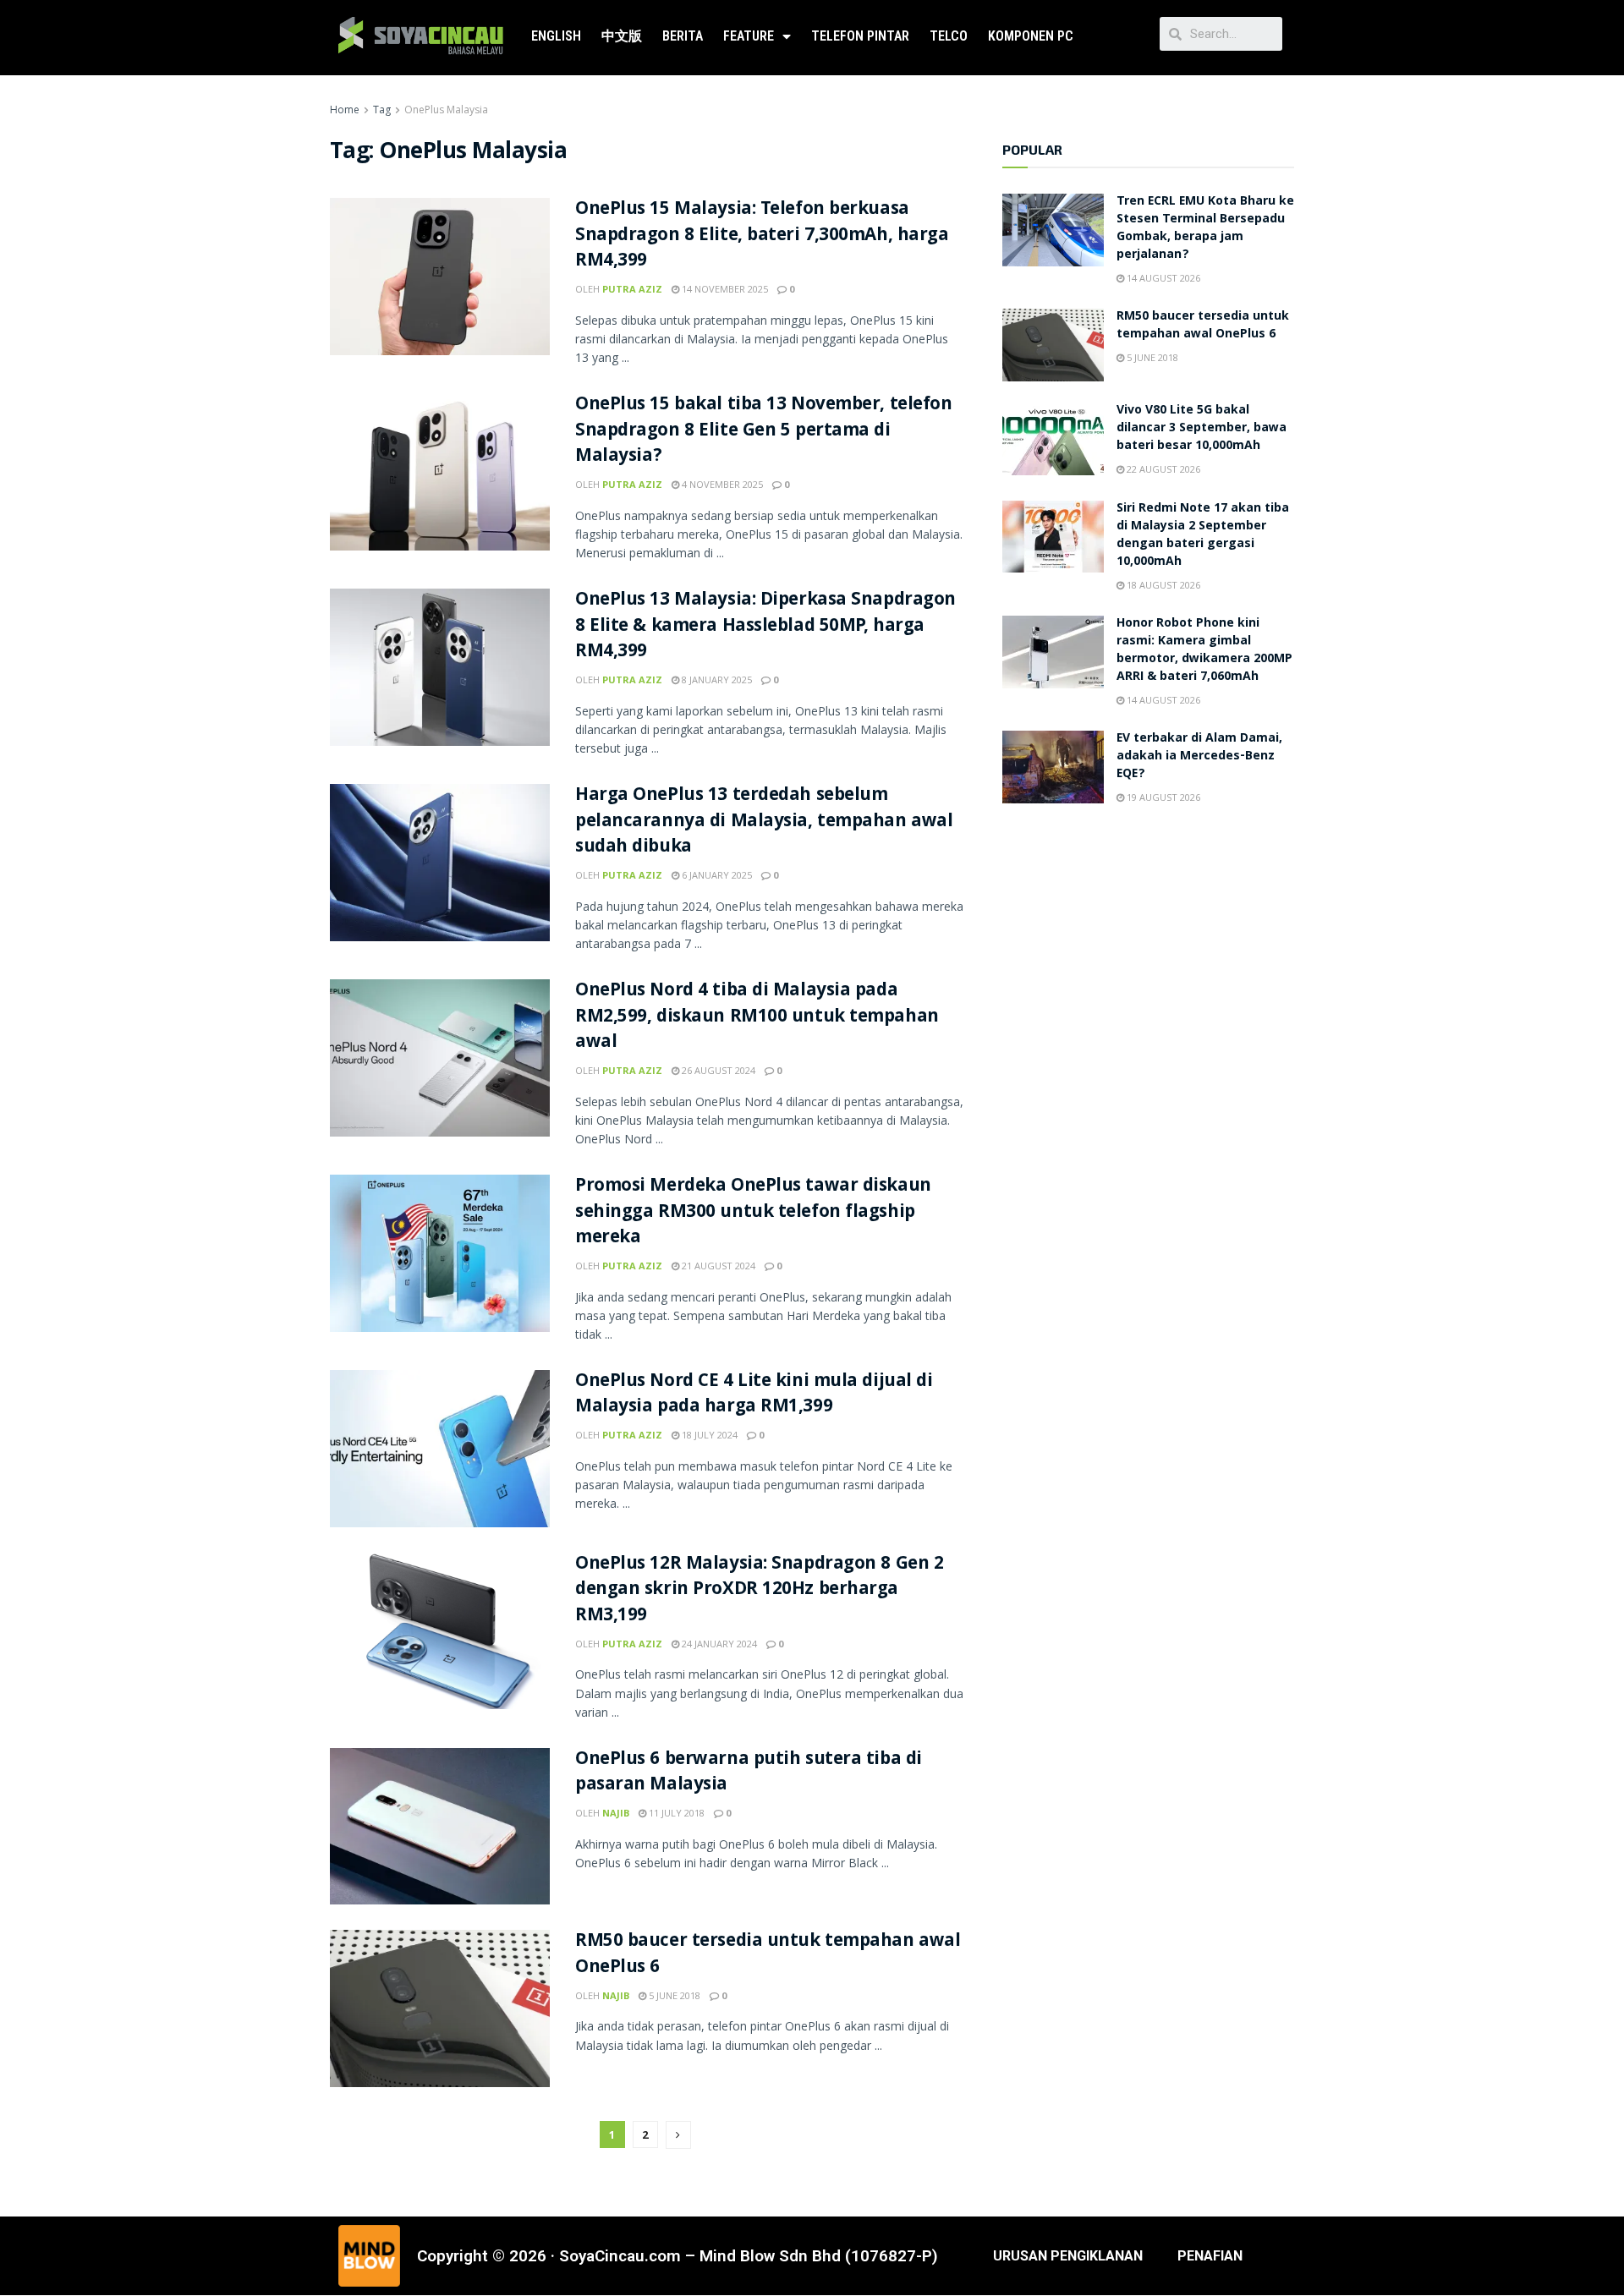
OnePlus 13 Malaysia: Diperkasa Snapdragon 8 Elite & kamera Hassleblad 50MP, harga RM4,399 (765, 627)
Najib (616, 1813)
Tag (382, 110)
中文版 (622, 36)
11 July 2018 (675, 1813)
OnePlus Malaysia (446, 110)
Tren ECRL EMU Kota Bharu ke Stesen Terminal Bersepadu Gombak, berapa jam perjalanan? (1205, 229)
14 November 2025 (724, 289)
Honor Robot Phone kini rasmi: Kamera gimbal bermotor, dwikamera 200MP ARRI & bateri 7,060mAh (1204, 651)
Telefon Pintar (860, 36)
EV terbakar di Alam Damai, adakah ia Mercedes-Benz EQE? (1199, 757)
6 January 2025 (716, 875)
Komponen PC (1031, 36)
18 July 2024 (708, 1435)
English (556, 36)
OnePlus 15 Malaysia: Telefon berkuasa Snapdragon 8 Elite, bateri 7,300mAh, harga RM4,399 (762, 236)
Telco (949, 36)
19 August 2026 (1162, 797)
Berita (683, 36)
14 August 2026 (1162, 278)
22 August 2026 (1162, 469)
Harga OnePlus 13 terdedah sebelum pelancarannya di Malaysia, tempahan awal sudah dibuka (764, 822)
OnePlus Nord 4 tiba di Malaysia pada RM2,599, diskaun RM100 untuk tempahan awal (757, 1018)
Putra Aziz (632, 289)
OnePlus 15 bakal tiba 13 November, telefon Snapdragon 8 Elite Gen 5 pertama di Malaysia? (764, 432)
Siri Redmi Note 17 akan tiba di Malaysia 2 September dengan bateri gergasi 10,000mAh (1203, 536)
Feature (749, 36)
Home (345, 110)
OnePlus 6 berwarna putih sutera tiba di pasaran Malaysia (749, 1773)
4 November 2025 (721, 484)
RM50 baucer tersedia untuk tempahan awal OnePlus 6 (768, 1955)
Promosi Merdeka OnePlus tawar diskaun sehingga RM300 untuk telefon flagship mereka (753, 1213)
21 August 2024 (717, 1266)
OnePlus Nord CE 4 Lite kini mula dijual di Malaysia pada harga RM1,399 (754, 1395)
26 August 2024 (717, 1070)
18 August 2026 (1162, 585)
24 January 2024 (718, 1644)
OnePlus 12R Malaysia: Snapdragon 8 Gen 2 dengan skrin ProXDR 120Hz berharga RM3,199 (759, 1591)
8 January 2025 (716, 679)
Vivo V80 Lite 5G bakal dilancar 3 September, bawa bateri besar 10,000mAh (1202, 429)
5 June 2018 (673, 1995)
